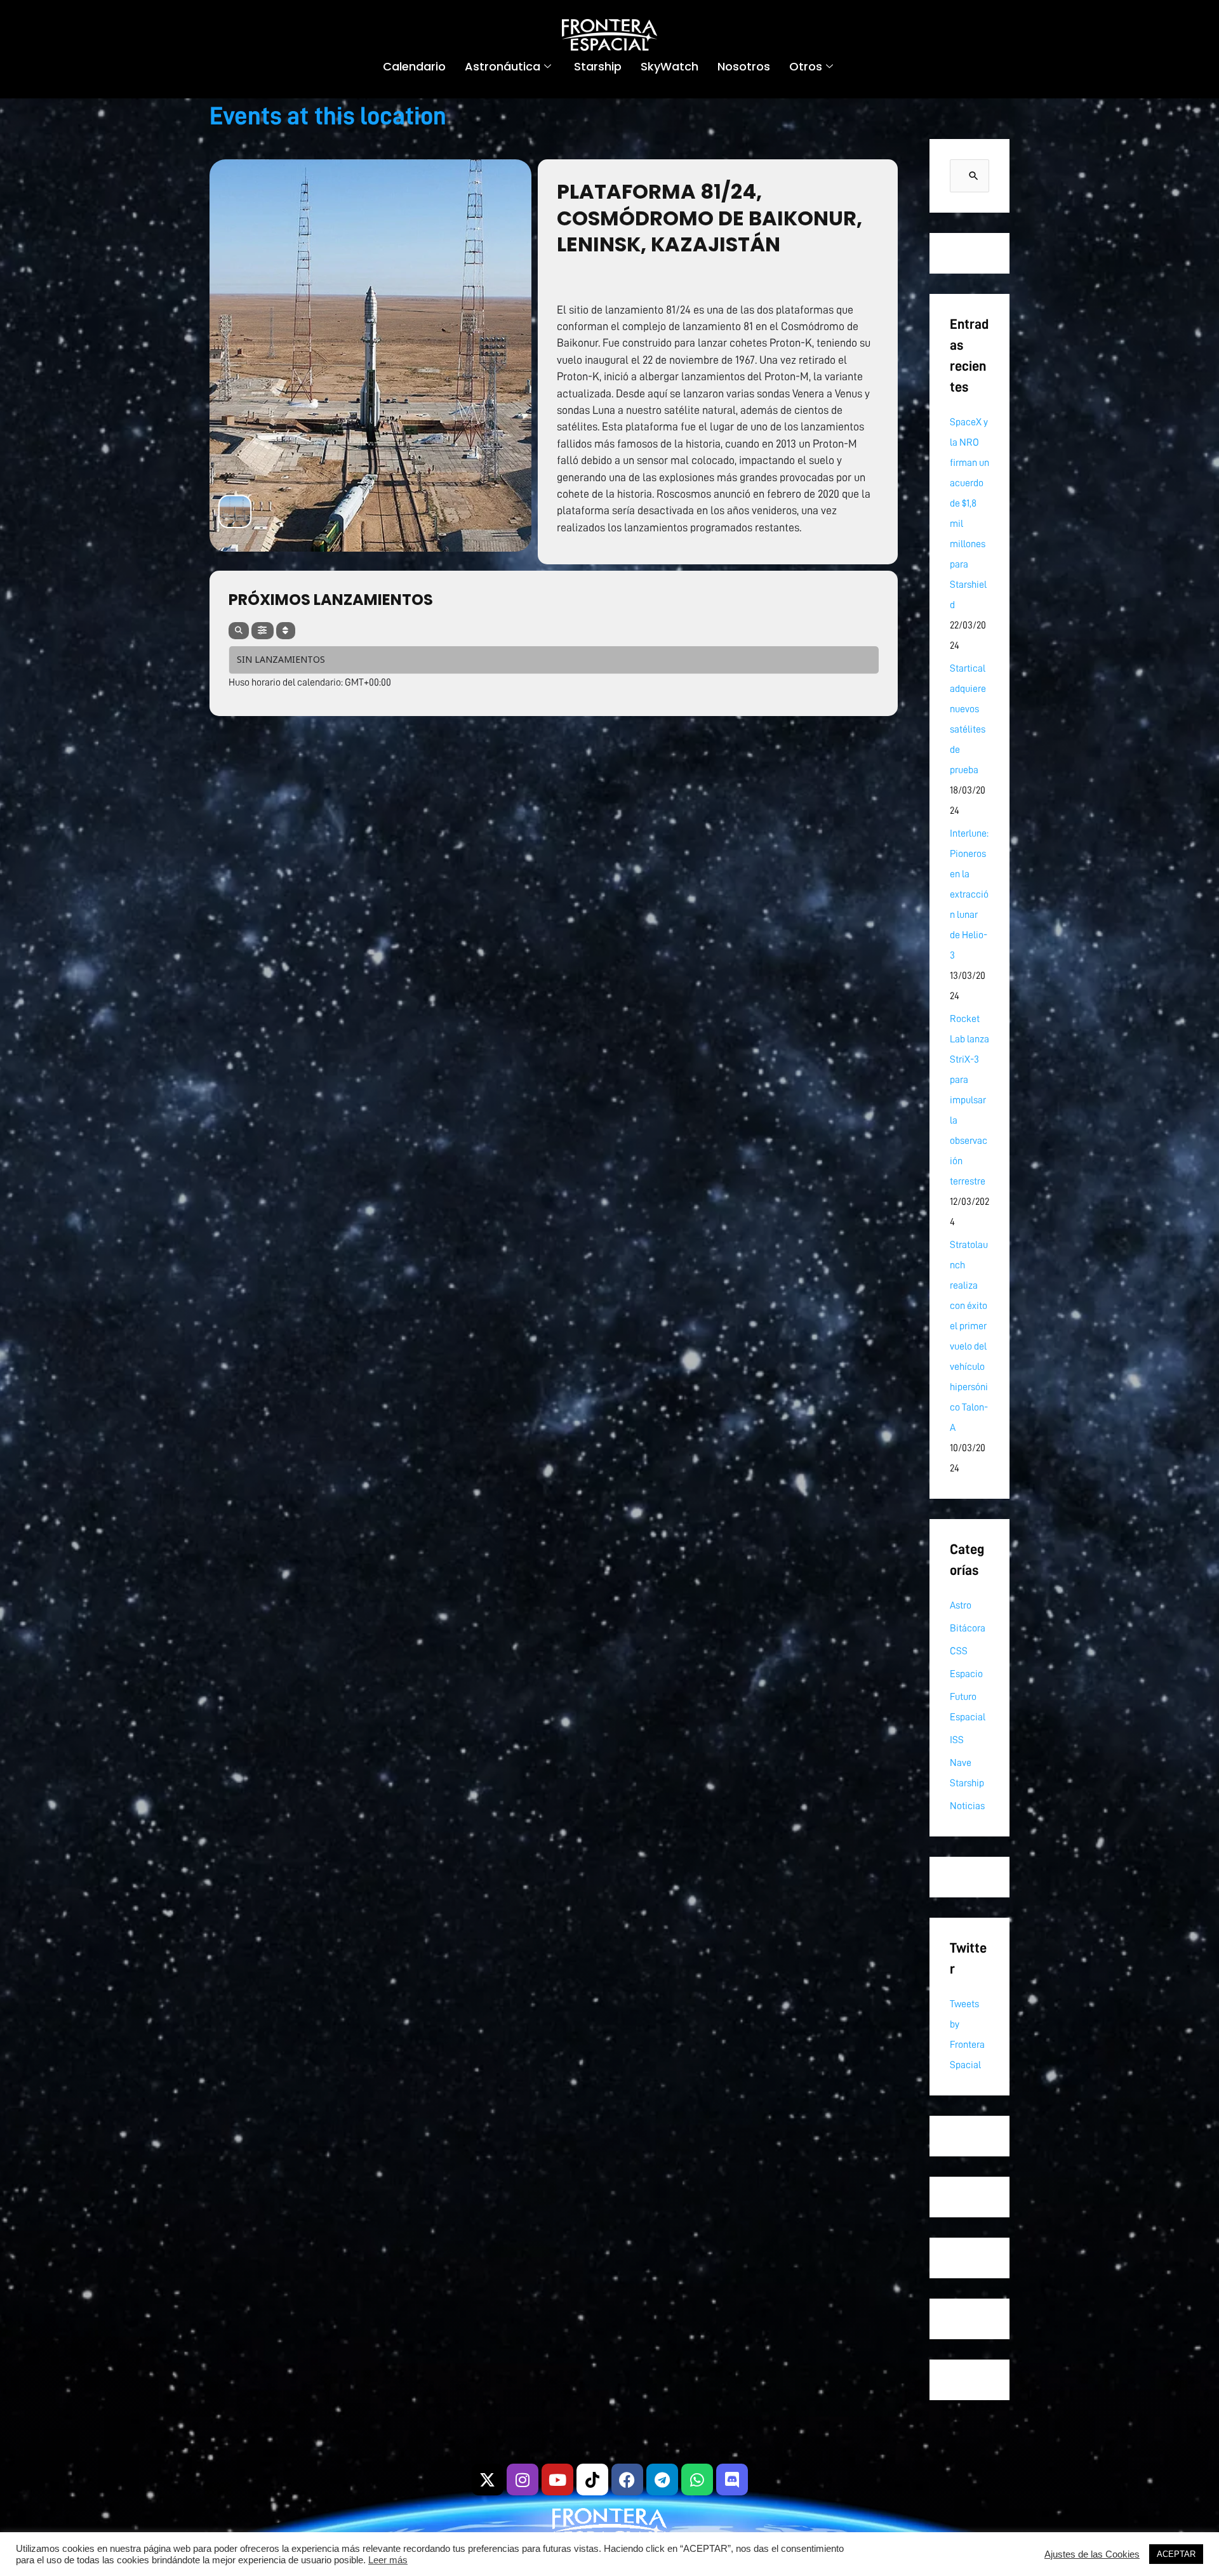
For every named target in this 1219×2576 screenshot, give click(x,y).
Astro (961, 1605)
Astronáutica (503, 66)
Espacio (966, 1674)
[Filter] (263, 631)
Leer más (388, 2560)
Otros (806, 66)
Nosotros (744, 66)
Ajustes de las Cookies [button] (1092, 2554)
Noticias (967, 1806)
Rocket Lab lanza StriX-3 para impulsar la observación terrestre (969, 1100)
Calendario (414, 66)
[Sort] (286, 631)
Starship (598, 66)
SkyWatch (669, 66)
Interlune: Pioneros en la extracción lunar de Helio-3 (969, 894)
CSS (959, 1651)
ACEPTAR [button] (1176, 2554)
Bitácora (968, 1628)
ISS (957, 1740)
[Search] (239, 631)
